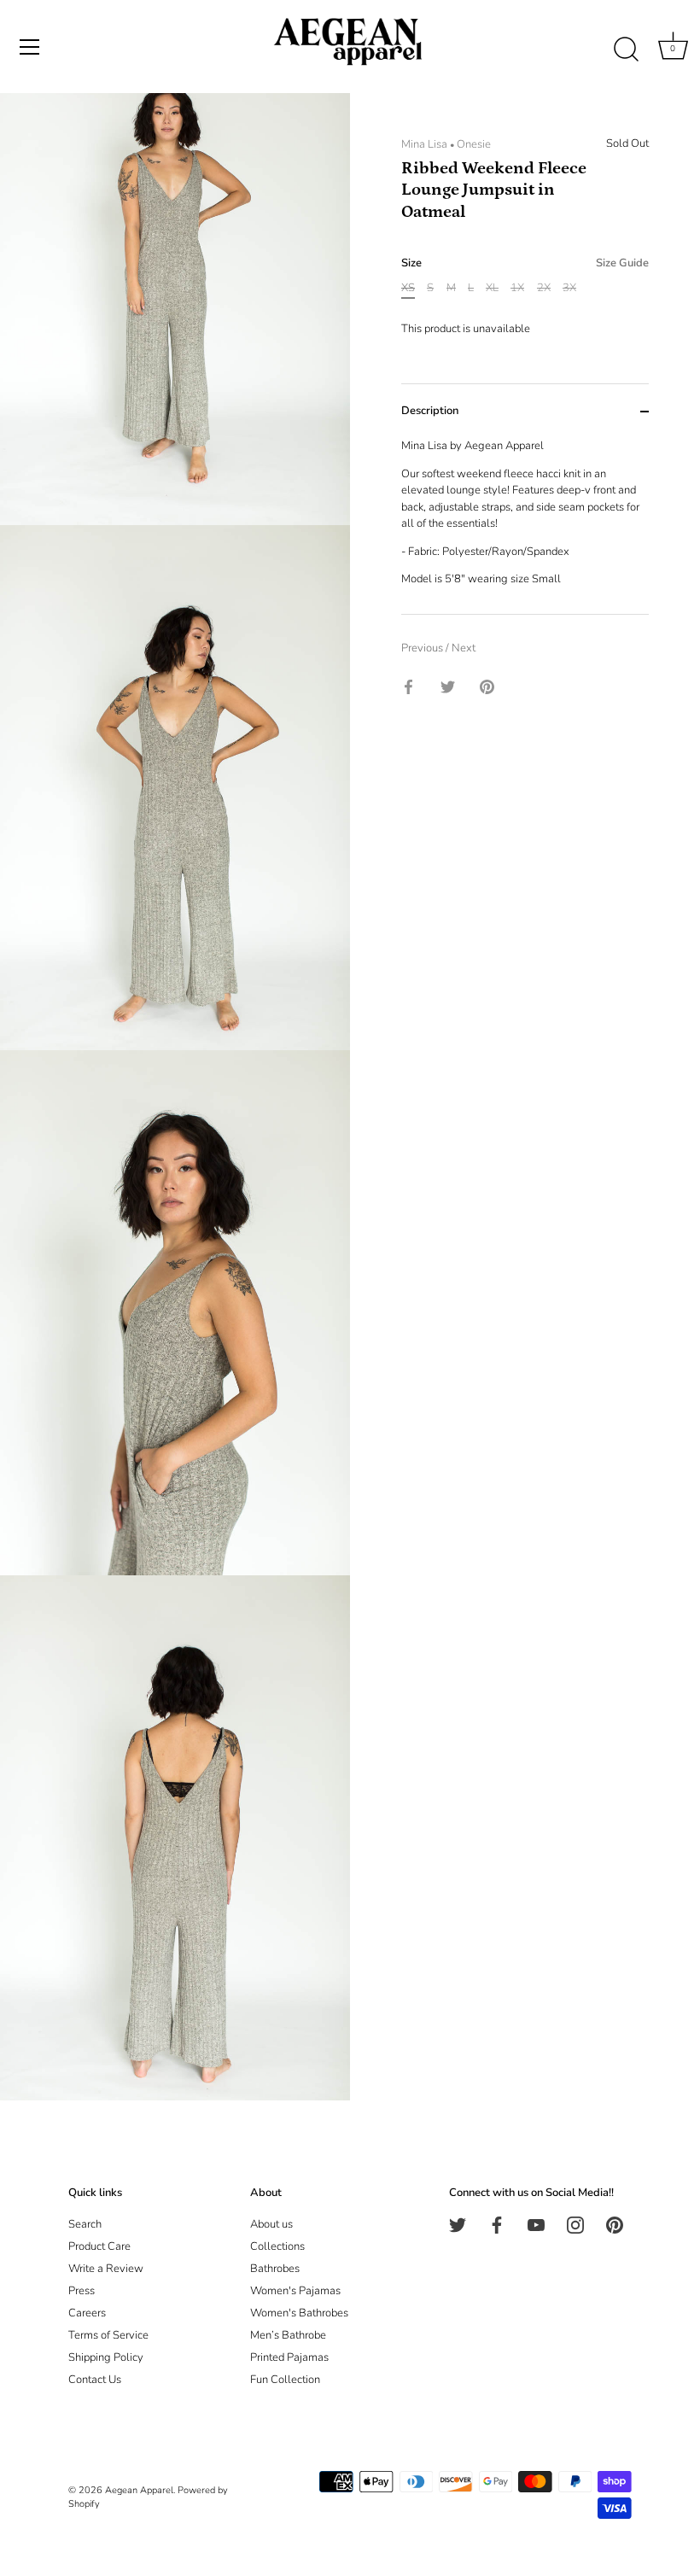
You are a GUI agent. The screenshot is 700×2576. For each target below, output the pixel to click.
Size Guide (622, 263)
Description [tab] (430, 411)
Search (85, 2224)
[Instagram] (575, 2224)
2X (544, 289)
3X (569, 289)
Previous (423, 648)
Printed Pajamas (289, 2357)
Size (525, 264)
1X (517, 289)
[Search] (626, 50)
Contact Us (95, 2380)
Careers (87, 2313)
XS (408, 289)
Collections (277, 2246)
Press (82, 2291)
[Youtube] (536, 2224)
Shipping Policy (106, 2357)
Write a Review (106, 2269)
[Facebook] (497, 2224)
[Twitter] (458, 2224)
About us (271, 2224)
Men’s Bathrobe (288, 2335)
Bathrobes (275, 2269)
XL (492, 289)
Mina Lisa (424, 144)
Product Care (99, 2246)
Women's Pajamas (295, 2291)
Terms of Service (108, 2335)
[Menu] (30, 47)
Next (464, 648)
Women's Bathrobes (299, 2313)
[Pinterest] (615, 2224)
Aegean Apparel (139, 2490)
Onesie (474, 144)
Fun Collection (285, 2380)
